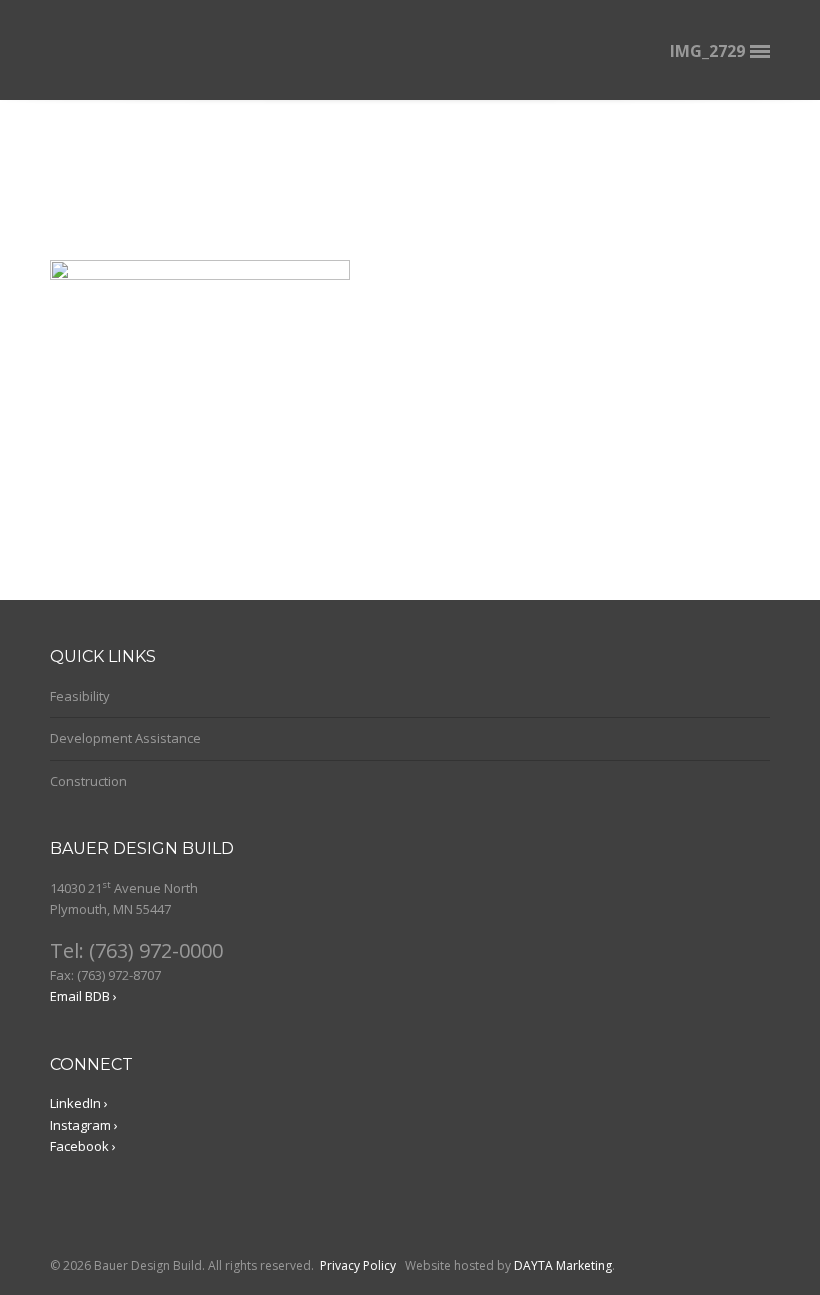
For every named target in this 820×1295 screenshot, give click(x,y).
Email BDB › (83, 996)
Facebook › (83, 1146)
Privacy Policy (358, 1265)
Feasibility (80, 696)
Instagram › (84, 1125)
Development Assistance (125, 738)
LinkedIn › (79, 1103)
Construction (88, 781)
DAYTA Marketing (563, 1265)
